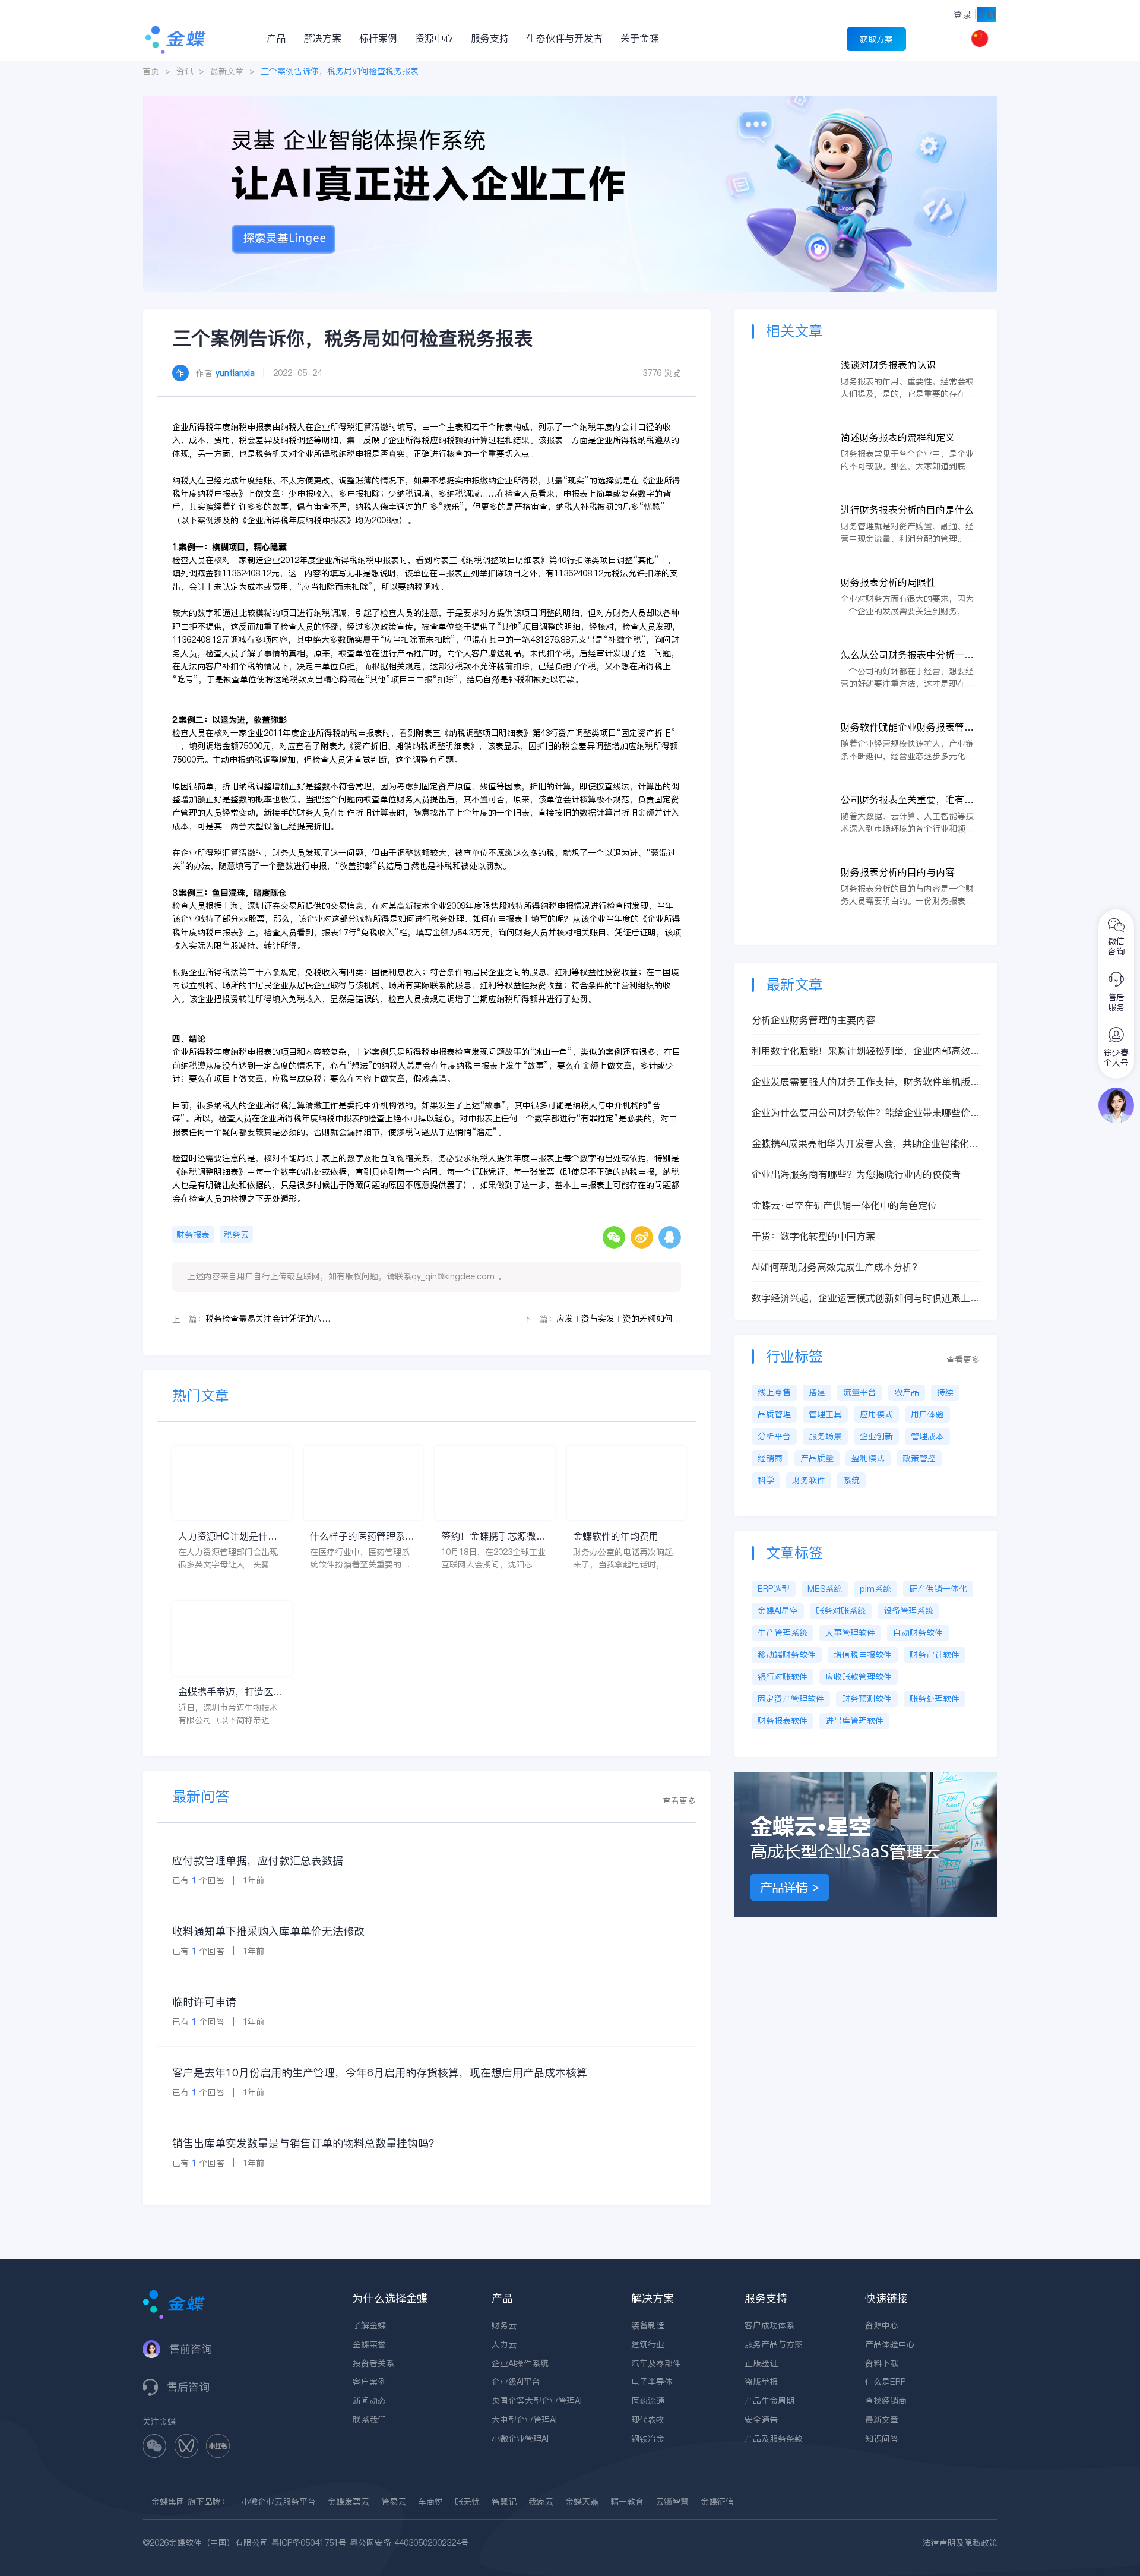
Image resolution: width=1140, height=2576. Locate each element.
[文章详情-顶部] (570, 102)
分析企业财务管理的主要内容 (813, 1020)
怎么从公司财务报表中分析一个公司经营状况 (907, 655)
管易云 (394, 2502)
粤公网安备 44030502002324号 (409, 2543)
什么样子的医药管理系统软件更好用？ (362, 1536)
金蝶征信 (717, 2502)
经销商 (770, 1458)
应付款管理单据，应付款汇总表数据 (258, 1861)
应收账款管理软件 (859, 1677)
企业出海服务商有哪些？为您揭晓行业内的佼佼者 (856, 1174)
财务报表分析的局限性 (888, 582)
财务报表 (193, 1235)
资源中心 (434, 38)
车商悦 (430, 2502)
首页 (151, 71)
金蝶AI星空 (778, 1611)
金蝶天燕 (582, 2502)
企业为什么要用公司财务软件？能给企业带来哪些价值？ (861, 1113)
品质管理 (774, 1414)
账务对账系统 (841, 1611)
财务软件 (809, 1480)
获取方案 (876, 39)
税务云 (236, 1235)
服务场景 (825, 1436)
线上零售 (774, 1392)
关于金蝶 (639, 38)
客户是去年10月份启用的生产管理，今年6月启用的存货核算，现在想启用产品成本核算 (380, 2073)
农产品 (907, 1392)
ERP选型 (774, 1589)
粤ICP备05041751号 (309, 2543)
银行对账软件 (783, 1677)
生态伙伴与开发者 (565, 38)
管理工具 (825, 1414)
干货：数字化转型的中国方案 (813, 1236)
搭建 (817, 1392)
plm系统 (875, 1589)
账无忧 (467, 2502)
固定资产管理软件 (791, 1699)
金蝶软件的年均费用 (616, 1536)
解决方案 (322, 38)
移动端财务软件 (787, 1655)
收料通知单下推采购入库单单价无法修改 (268, 1931)
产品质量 (817, 1458)
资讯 (185, 71)
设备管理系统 (908, 1611)
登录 (962, 14)
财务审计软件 (935, 1655)
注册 (986, 14)
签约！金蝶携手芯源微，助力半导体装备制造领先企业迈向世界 (493, 1536)
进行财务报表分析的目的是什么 (907, 510)
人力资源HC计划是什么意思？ (228, 1536)
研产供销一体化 (938, 1589)
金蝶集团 (168, 2502)
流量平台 (860, 1392)
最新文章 (227, 71)
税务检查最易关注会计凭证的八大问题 (268, 1319)
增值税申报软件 (863, 1655)
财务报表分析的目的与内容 (898, 872)
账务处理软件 (935, 1699)
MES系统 (825, 1589)
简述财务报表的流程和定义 (898, 437)
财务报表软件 (783, 1721)
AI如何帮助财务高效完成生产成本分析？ (837, 1267)
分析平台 (774, 1436)
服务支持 (490, 38)
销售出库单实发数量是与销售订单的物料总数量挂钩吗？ (306, 2143)
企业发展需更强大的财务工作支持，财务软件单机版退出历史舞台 (866, 1082)
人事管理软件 (850, 1633)
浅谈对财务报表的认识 (888, 365)
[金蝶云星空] (866, 1778)
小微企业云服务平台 (278, 2502)
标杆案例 (378, 38)
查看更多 (679, 1801)
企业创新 (876, 1436)
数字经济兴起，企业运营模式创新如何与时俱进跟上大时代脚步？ (866, 1298)
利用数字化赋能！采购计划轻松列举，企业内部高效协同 (866, 1051)
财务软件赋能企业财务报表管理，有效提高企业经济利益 (902, 727)
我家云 (541, 2502)
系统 (851, 1480)
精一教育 (627, 2502)
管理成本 (927, 1436)
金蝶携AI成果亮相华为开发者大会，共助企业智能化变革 (865, 1144)
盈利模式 (868, 1458)
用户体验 (927, 1414)
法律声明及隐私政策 (960, 2543)
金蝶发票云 (349, 2502)
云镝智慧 (672, 2502)
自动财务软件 (918, 1633)
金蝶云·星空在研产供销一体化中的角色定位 (844, 1205)
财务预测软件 (867, 1699)
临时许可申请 (204, 2002)
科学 (766, 1480)
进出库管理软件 (854, 1721)
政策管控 (919, 1458)
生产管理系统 (783, 1633)
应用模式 (876, 1414)
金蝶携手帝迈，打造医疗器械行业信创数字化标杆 (230, 1692)
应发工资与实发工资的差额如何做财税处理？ (619, 1319)
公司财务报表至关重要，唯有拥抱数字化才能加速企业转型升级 (907, 800)
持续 (945, 1392)
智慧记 (504, 2502)
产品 (276, 38)
